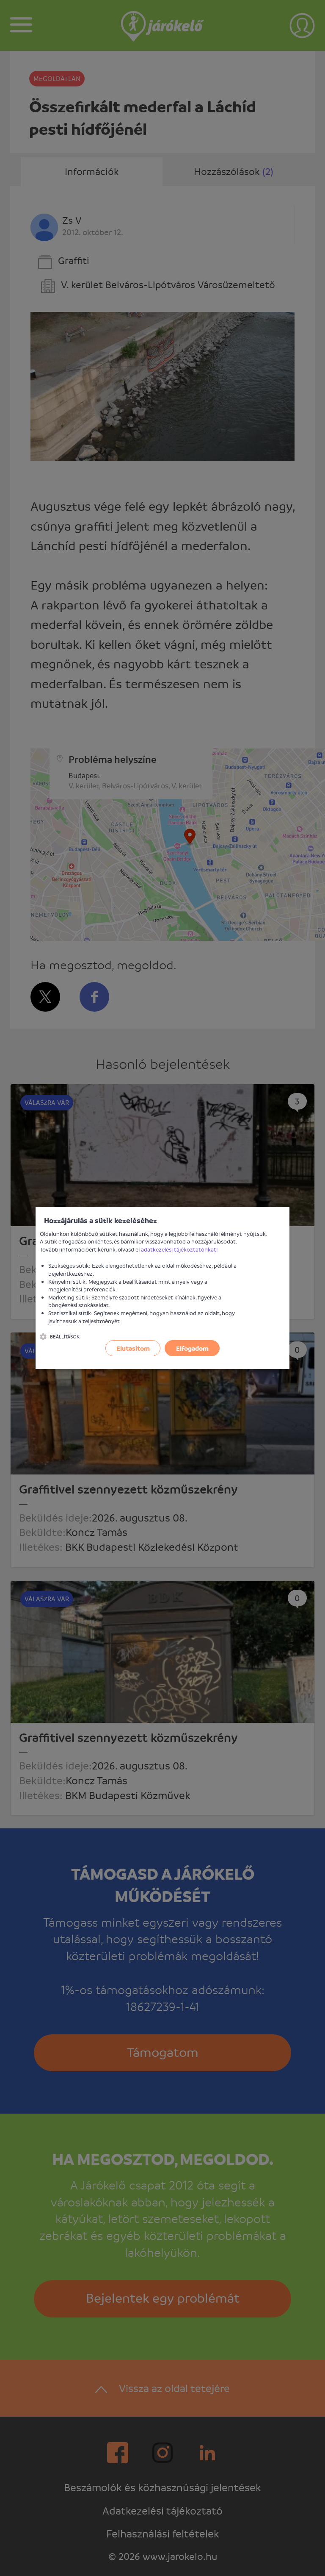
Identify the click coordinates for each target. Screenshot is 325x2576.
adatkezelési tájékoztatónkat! (179, 1249)
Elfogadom (192, 1348)
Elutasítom (133, 1348)
